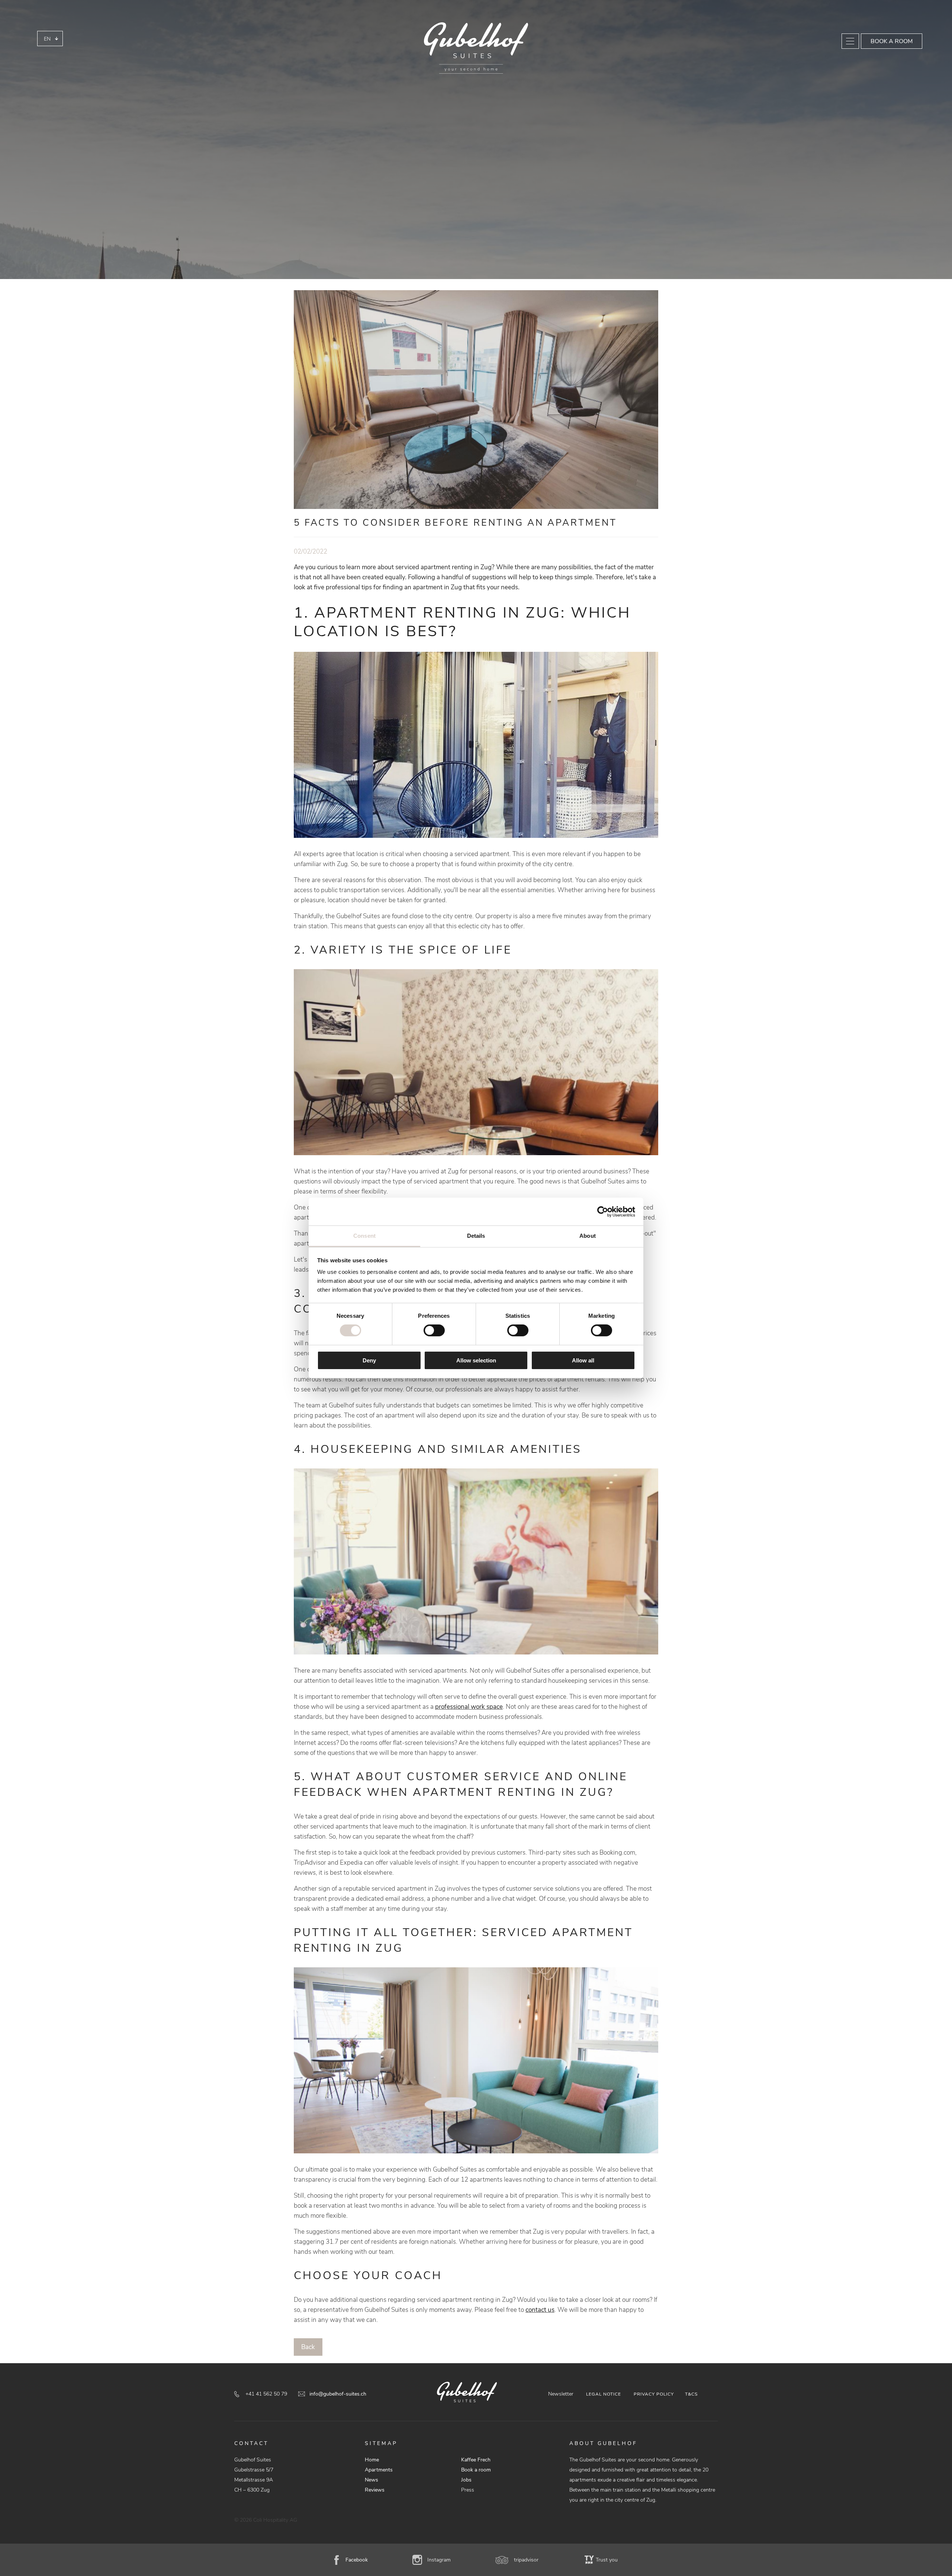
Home (372, 2460)
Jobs (466, 2480)
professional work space (469, 1707)
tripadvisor (526, 2560)
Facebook (357, 2560)
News (372, 2480)
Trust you (607, 2560)
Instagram (439, 2560)
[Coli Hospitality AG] (476, 48)
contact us (540, 2310)
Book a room (892, 41)
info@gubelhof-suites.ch (338, 2394)
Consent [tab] (364, 1236)
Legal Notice (604, 2394)
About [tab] (588, 1236)
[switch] (434, 1330)
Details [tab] (476, 1236)
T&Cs (691, 2394)
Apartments (379, 2470)
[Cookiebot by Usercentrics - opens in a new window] (603, 1211)
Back (308, 2347)
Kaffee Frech (476, 2460)
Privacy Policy (654, 2394)
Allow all (583, 1360)
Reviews (375, 2490)
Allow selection (476, 1360)
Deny (369, 1360)
